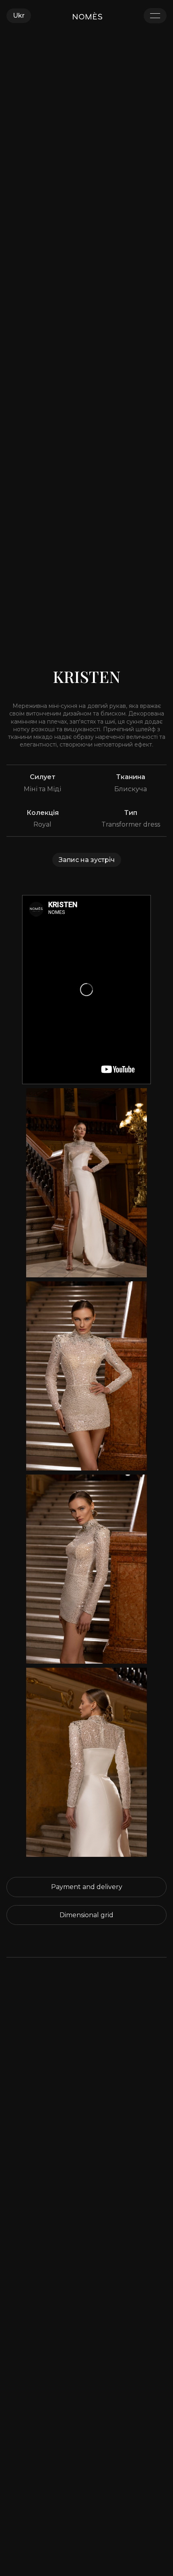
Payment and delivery (87, 1887)
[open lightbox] (86, 1183)
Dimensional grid (86, 1915)
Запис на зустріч (87, 860)
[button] (19, 15)
